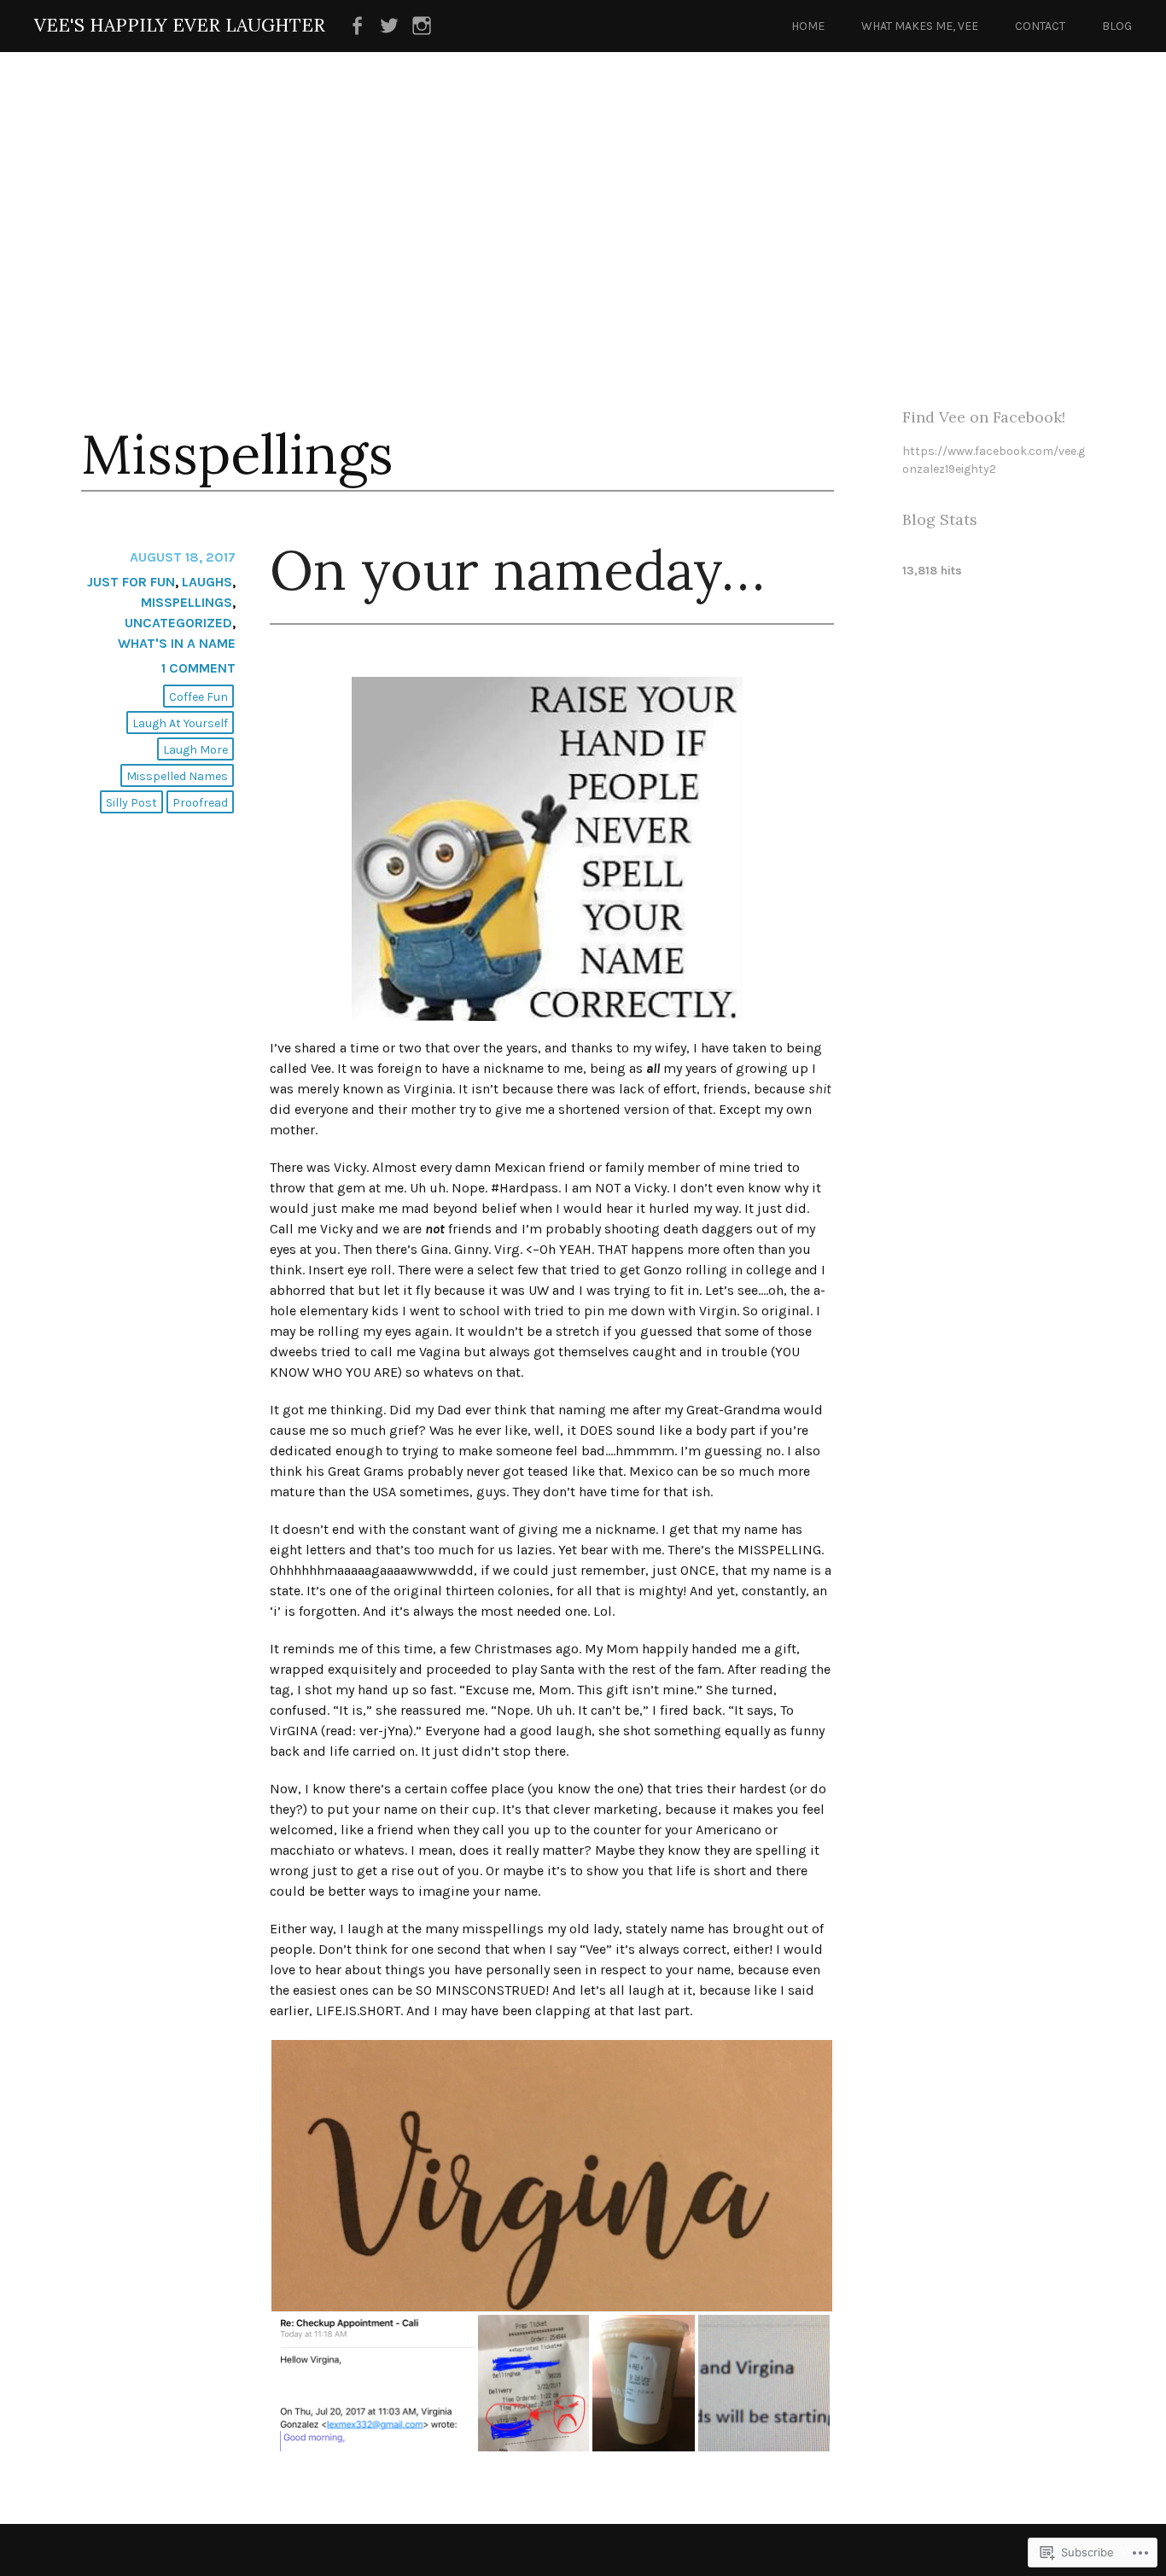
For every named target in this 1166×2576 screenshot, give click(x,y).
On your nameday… (517, 570)
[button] (552, 2176)
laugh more (195, 750)
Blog (1117, 26)
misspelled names (177, 776)
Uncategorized (178, 623)
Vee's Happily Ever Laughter (180, 25)
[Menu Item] (357, 26)
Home (808, 26)
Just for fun (131, 582)
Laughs (207, 582)
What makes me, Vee (920, 26)
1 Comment (198, 668)
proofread (200, 803)
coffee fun (198, 697)
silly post (131, 803)
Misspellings (187, 602)
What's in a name (177, 643)
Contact (1040, 26)
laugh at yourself (180, 723)
